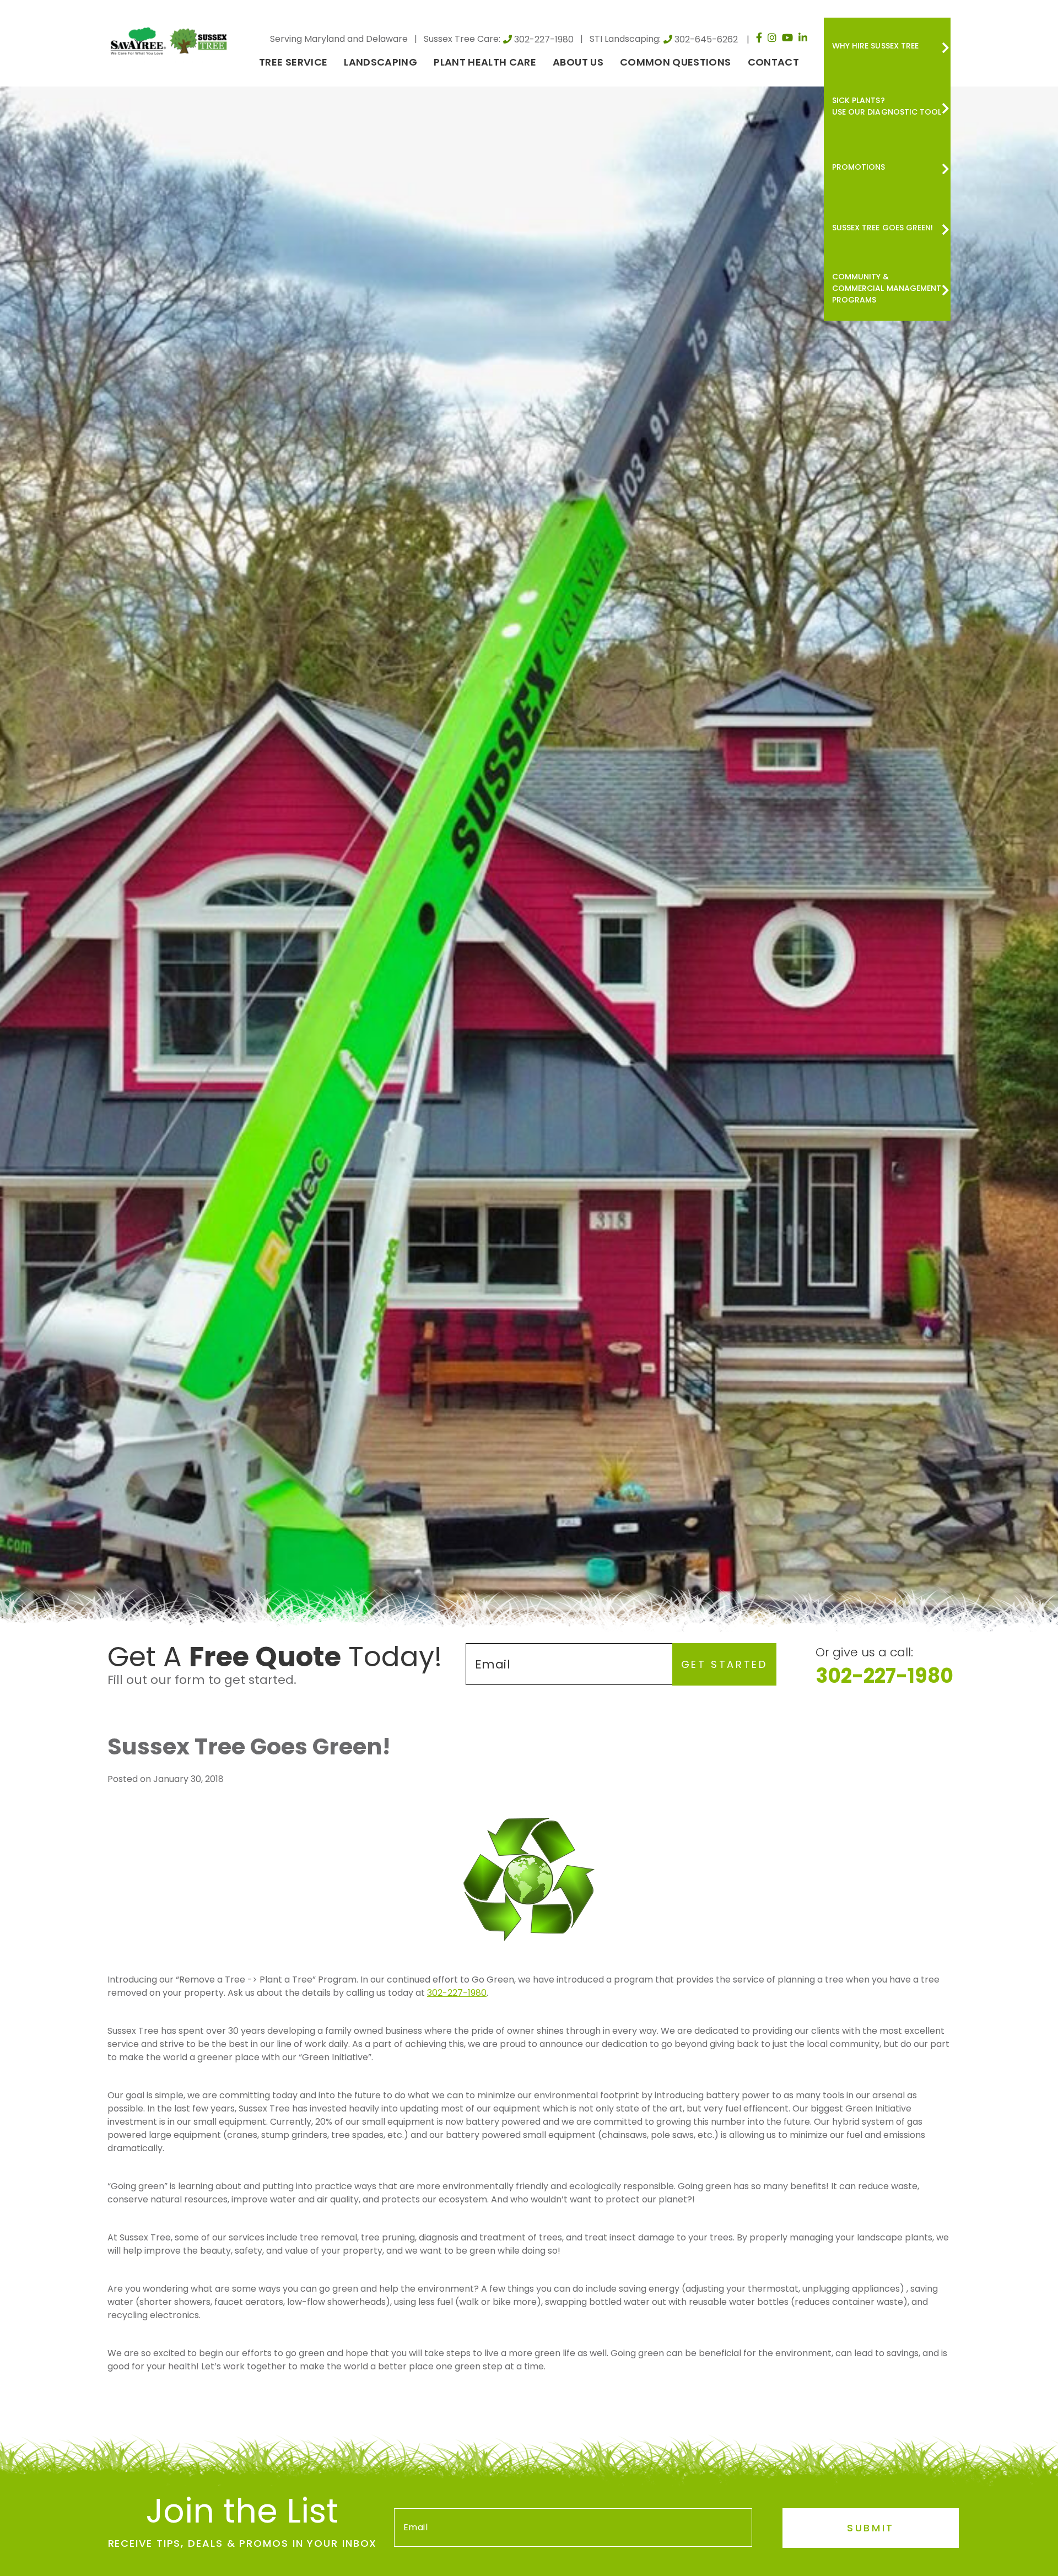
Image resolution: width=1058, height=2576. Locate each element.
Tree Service (293, 62)
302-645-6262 (706, 39)
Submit (871, 2528)
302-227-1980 (544, 39)
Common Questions (676, 62)
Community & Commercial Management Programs (887, 288)
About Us (578, 62)
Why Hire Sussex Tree (875, 46)
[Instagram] (772, 37)
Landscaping (380, 62)
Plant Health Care (485, 62)
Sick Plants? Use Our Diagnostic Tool (887, 106)
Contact (773, 62)
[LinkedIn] (803, 37)
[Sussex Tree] (171, 40)
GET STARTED (724, 1664)
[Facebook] (759, 37)
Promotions (859, 167)
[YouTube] (787, 37)
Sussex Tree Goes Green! (882, 228)
